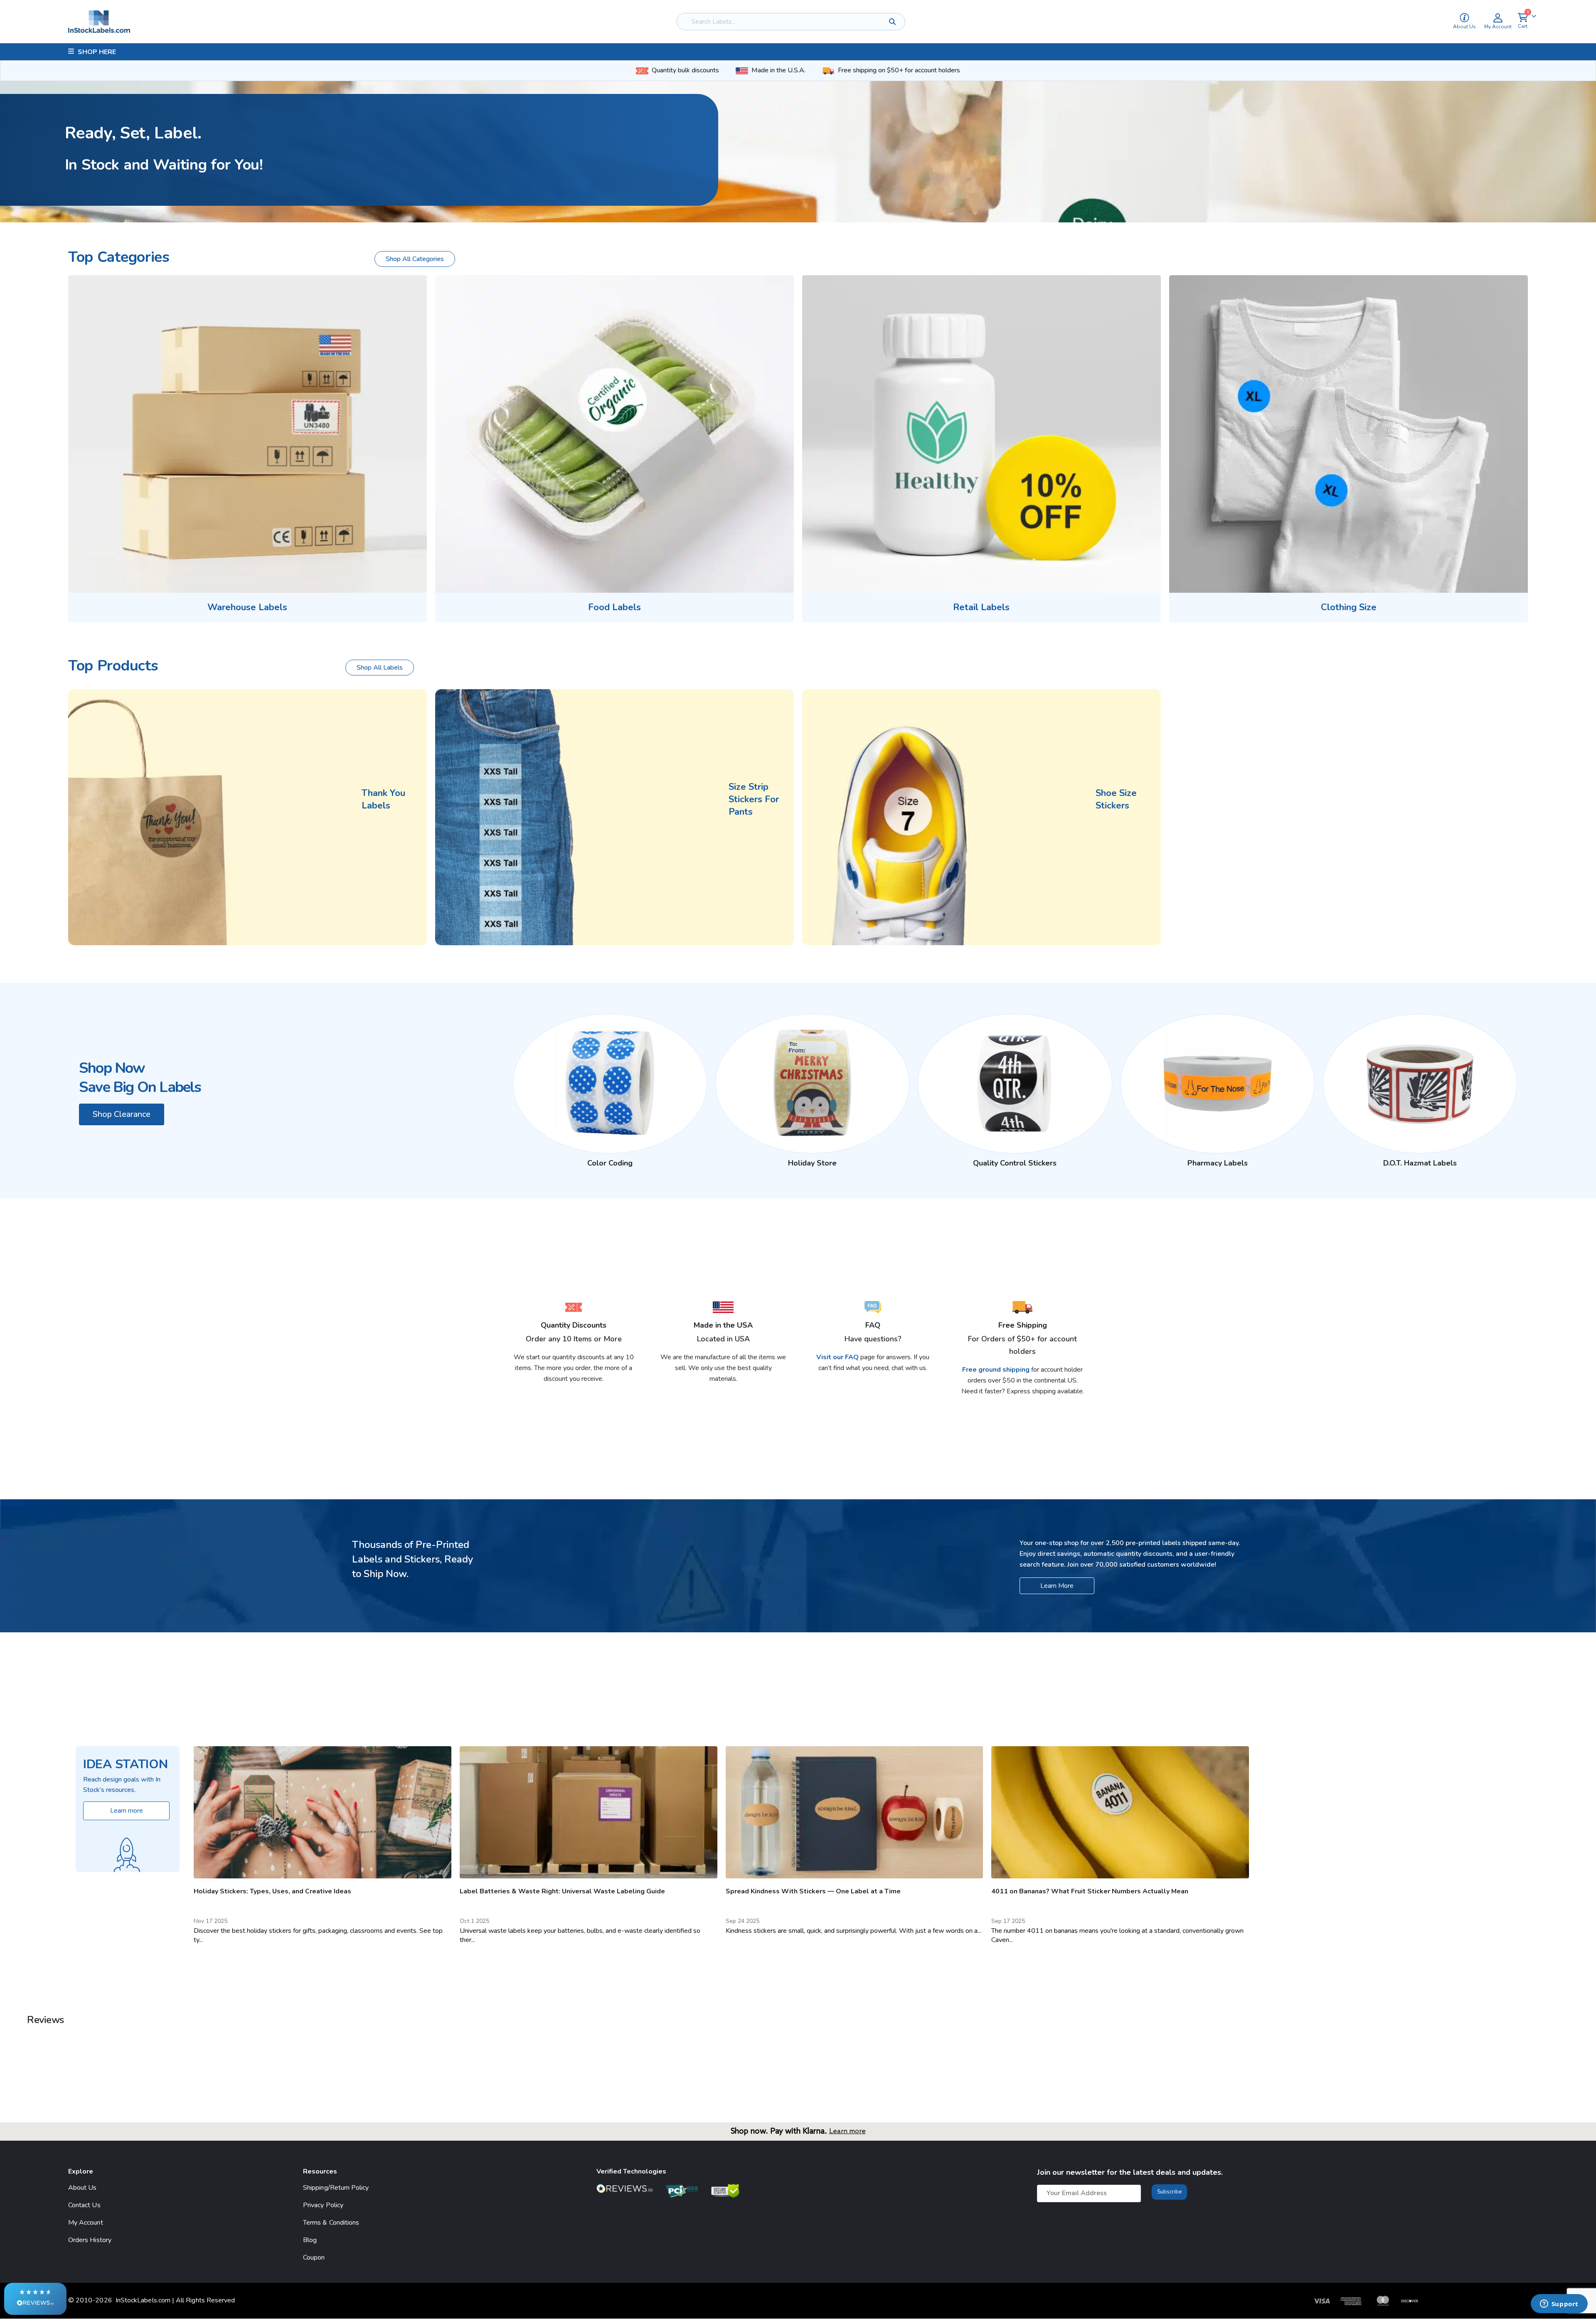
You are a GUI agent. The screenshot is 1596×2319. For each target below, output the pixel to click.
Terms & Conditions (331, 2223)
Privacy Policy (323, 2205)
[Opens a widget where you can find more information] (1559, 2304)
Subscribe (1169, 2192)
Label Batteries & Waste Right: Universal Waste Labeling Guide (562, 1891)
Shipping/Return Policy (336, 2188)
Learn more (847, 2131)
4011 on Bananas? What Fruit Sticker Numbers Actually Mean (1090, 1891)
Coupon (314, 2257)
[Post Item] (323, 1812)
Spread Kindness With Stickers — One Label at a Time (813, 1891)
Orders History (90, 2240)
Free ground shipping (996, 1370)
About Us (83, 2188)
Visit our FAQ (838, 1357)
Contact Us (84, 2205)
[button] (35, 2299)
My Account (86, 2223)
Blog (310, 2240)
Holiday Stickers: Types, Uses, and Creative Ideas (272, 1891)
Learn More (1057, 1586)
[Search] (893, 22)
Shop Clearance (122, 1114)
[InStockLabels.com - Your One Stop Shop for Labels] (99, 22)
